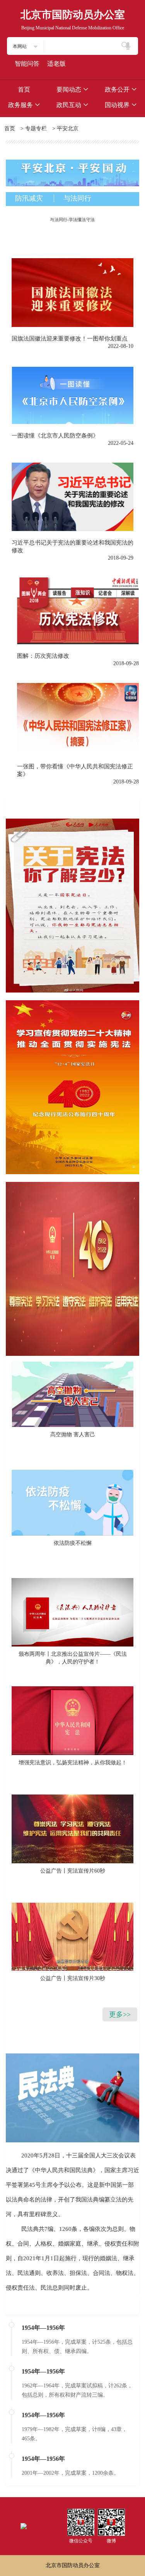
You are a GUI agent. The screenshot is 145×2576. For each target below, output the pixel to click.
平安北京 (68, 129)
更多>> (120, 2014)
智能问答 (27, 64)
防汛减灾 (29, 198)
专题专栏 (36, 129)
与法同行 (77, 198)
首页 (10, 129)
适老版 (56, 64)
